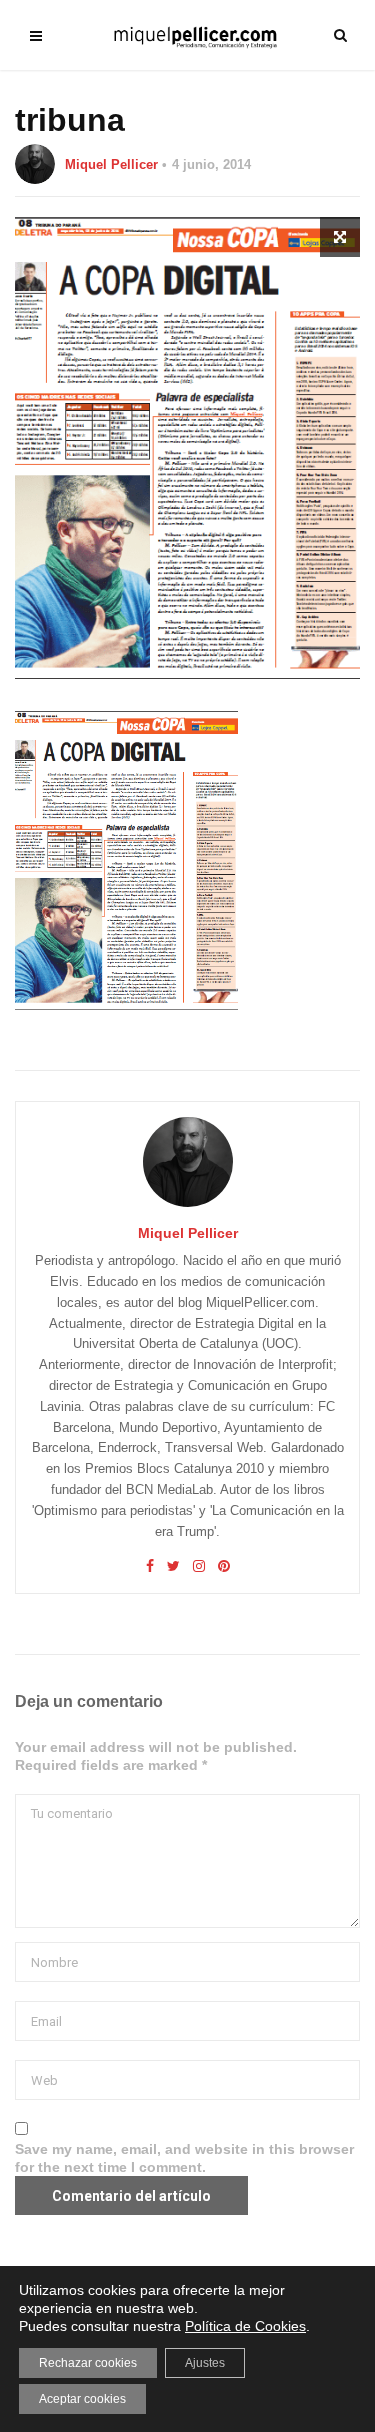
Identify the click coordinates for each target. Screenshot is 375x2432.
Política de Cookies (245, 2326)
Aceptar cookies (82, 2399)
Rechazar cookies (88, 2363)
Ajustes (205, 2363)
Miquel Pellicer (111, 164)
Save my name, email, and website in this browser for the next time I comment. (184, 2158)
